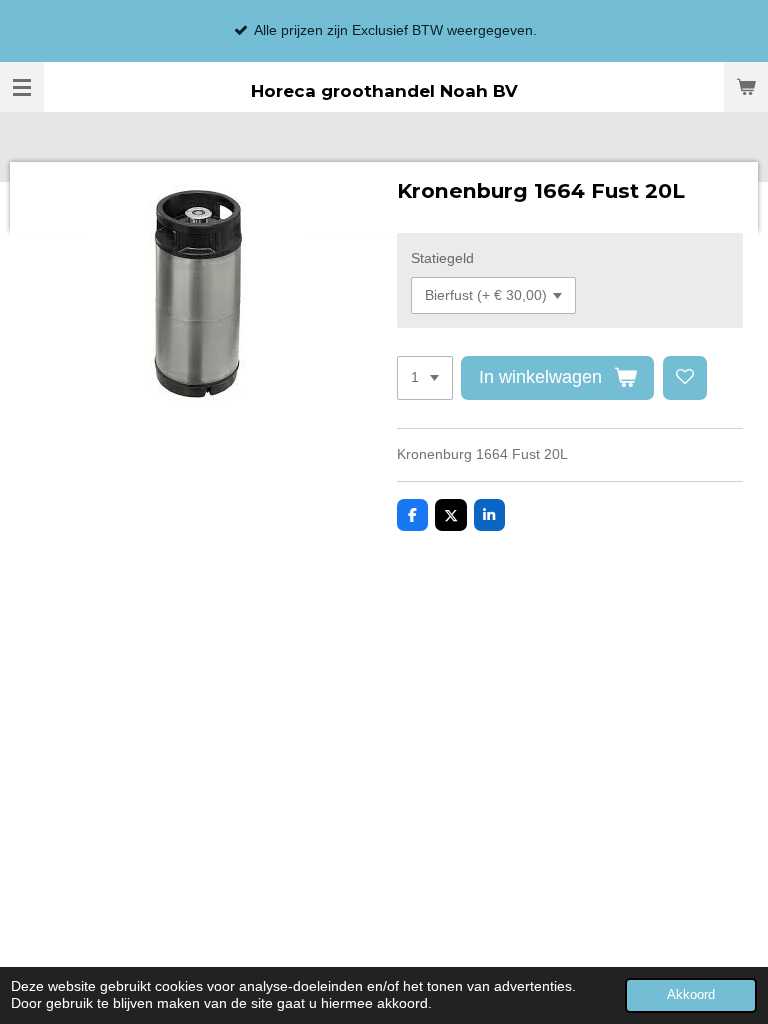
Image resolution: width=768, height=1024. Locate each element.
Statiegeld (442, 258)
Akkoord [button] (691, 995)
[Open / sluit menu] (22, 87)
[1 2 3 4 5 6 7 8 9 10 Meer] (425, 378)
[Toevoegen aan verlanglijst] (685, 378)
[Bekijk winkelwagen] (746, 87)
